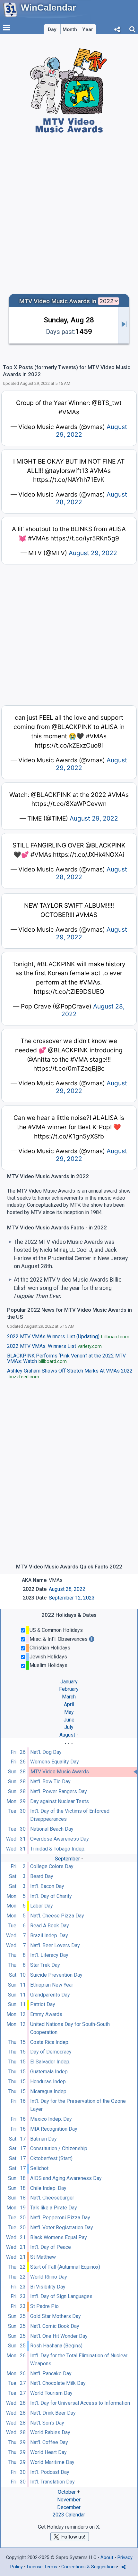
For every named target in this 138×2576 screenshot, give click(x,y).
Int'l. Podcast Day (50, 2472)
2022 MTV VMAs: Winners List (55, 1346)
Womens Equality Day (55, 1762)
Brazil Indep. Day (49, 1936)
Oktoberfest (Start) (51, 2158)
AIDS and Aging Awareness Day (66, 2178)
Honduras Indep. (48, 2082)
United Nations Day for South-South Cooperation (70, 2028)
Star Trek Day (45, 1965)
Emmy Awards (46, 2014)
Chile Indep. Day (48, 2188)
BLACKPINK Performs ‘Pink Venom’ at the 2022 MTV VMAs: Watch (66, 1359)
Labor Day (42, 1906)
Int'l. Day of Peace (51, 2247)
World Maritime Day (52, 2462)
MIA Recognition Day (54, 2129)
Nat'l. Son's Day (47, 2423)
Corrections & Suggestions (89, 2567)
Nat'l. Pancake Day (51, 2373)
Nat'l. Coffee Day (49, 2442)
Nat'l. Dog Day (46, 1752)
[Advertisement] (69, 213)
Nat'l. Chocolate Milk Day (58, 2383)
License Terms (42, 2567)
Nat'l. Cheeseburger (52, 2198)
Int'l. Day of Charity (51, 1896)
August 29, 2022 (93, 553)
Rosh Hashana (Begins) (56, 2346)
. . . (69, 1742)
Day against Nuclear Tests (60, 1801)
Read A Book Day (50, 1926)
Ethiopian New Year (52, 1985)
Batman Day (43, 2139)
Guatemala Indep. (49, 2072)
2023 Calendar (69, 2515)
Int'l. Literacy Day (49, 1955)
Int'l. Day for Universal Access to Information (80, 2403)
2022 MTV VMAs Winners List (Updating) (68, 1337)
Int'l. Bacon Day (47, 1886)
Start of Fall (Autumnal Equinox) (65, 2267)
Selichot (39, 2168)
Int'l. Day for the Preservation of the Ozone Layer (78, 2105)
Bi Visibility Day (48, 2287)
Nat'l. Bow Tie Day (50, 1782)
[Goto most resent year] (124, 325)
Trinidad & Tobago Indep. (58, 1849)
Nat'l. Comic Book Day (55, 2326)
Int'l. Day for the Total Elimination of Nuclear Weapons (79, 2360)
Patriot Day (43, 2004)
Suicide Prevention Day (56, 1975)
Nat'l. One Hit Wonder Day (59, 2336)
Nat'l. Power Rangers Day (59, 1791)
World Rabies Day (50, 2432)
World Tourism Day (51, 2393)
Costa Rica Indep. (50, 2042)
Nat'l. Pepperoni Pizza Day (60, 2218)
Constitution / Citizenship (59, 2148)
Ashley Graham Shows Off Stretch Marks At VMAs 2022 (70, 1374)
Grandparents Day (50, 1995)
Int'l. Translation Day (52, 2482)
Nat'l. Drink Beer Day (53, 2413)
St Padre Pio (44, 2306)
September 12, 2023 (72, 1598)
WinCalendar (48, 8)
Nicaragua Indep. (49, 2091)
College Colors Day (52, 1866)
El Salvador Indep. (50, 2062)
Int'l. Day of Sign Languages (61, 2296)
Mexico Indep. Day (51, 2119)
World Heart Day (48, 2452)
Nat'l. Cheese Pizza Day (57, 1916)
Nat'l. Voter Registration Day (62, 2228)
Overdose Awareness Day (60, 1839)
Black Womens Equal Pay (59, 2237)
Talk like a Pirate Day (54, 2208)
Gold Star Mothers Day (56, 2316)
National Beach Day (52, 1829)
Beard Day (42, 1876)
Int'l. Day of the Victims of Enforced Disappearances (70, 1815)
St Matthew (43, 2257)
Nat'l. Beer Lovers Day (55, 1945)
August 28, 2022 (67, 1589)
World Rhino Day (49, 2277)
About (107, 2558)
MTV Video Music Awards (60, 1772)
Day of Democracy (51, 2052)
